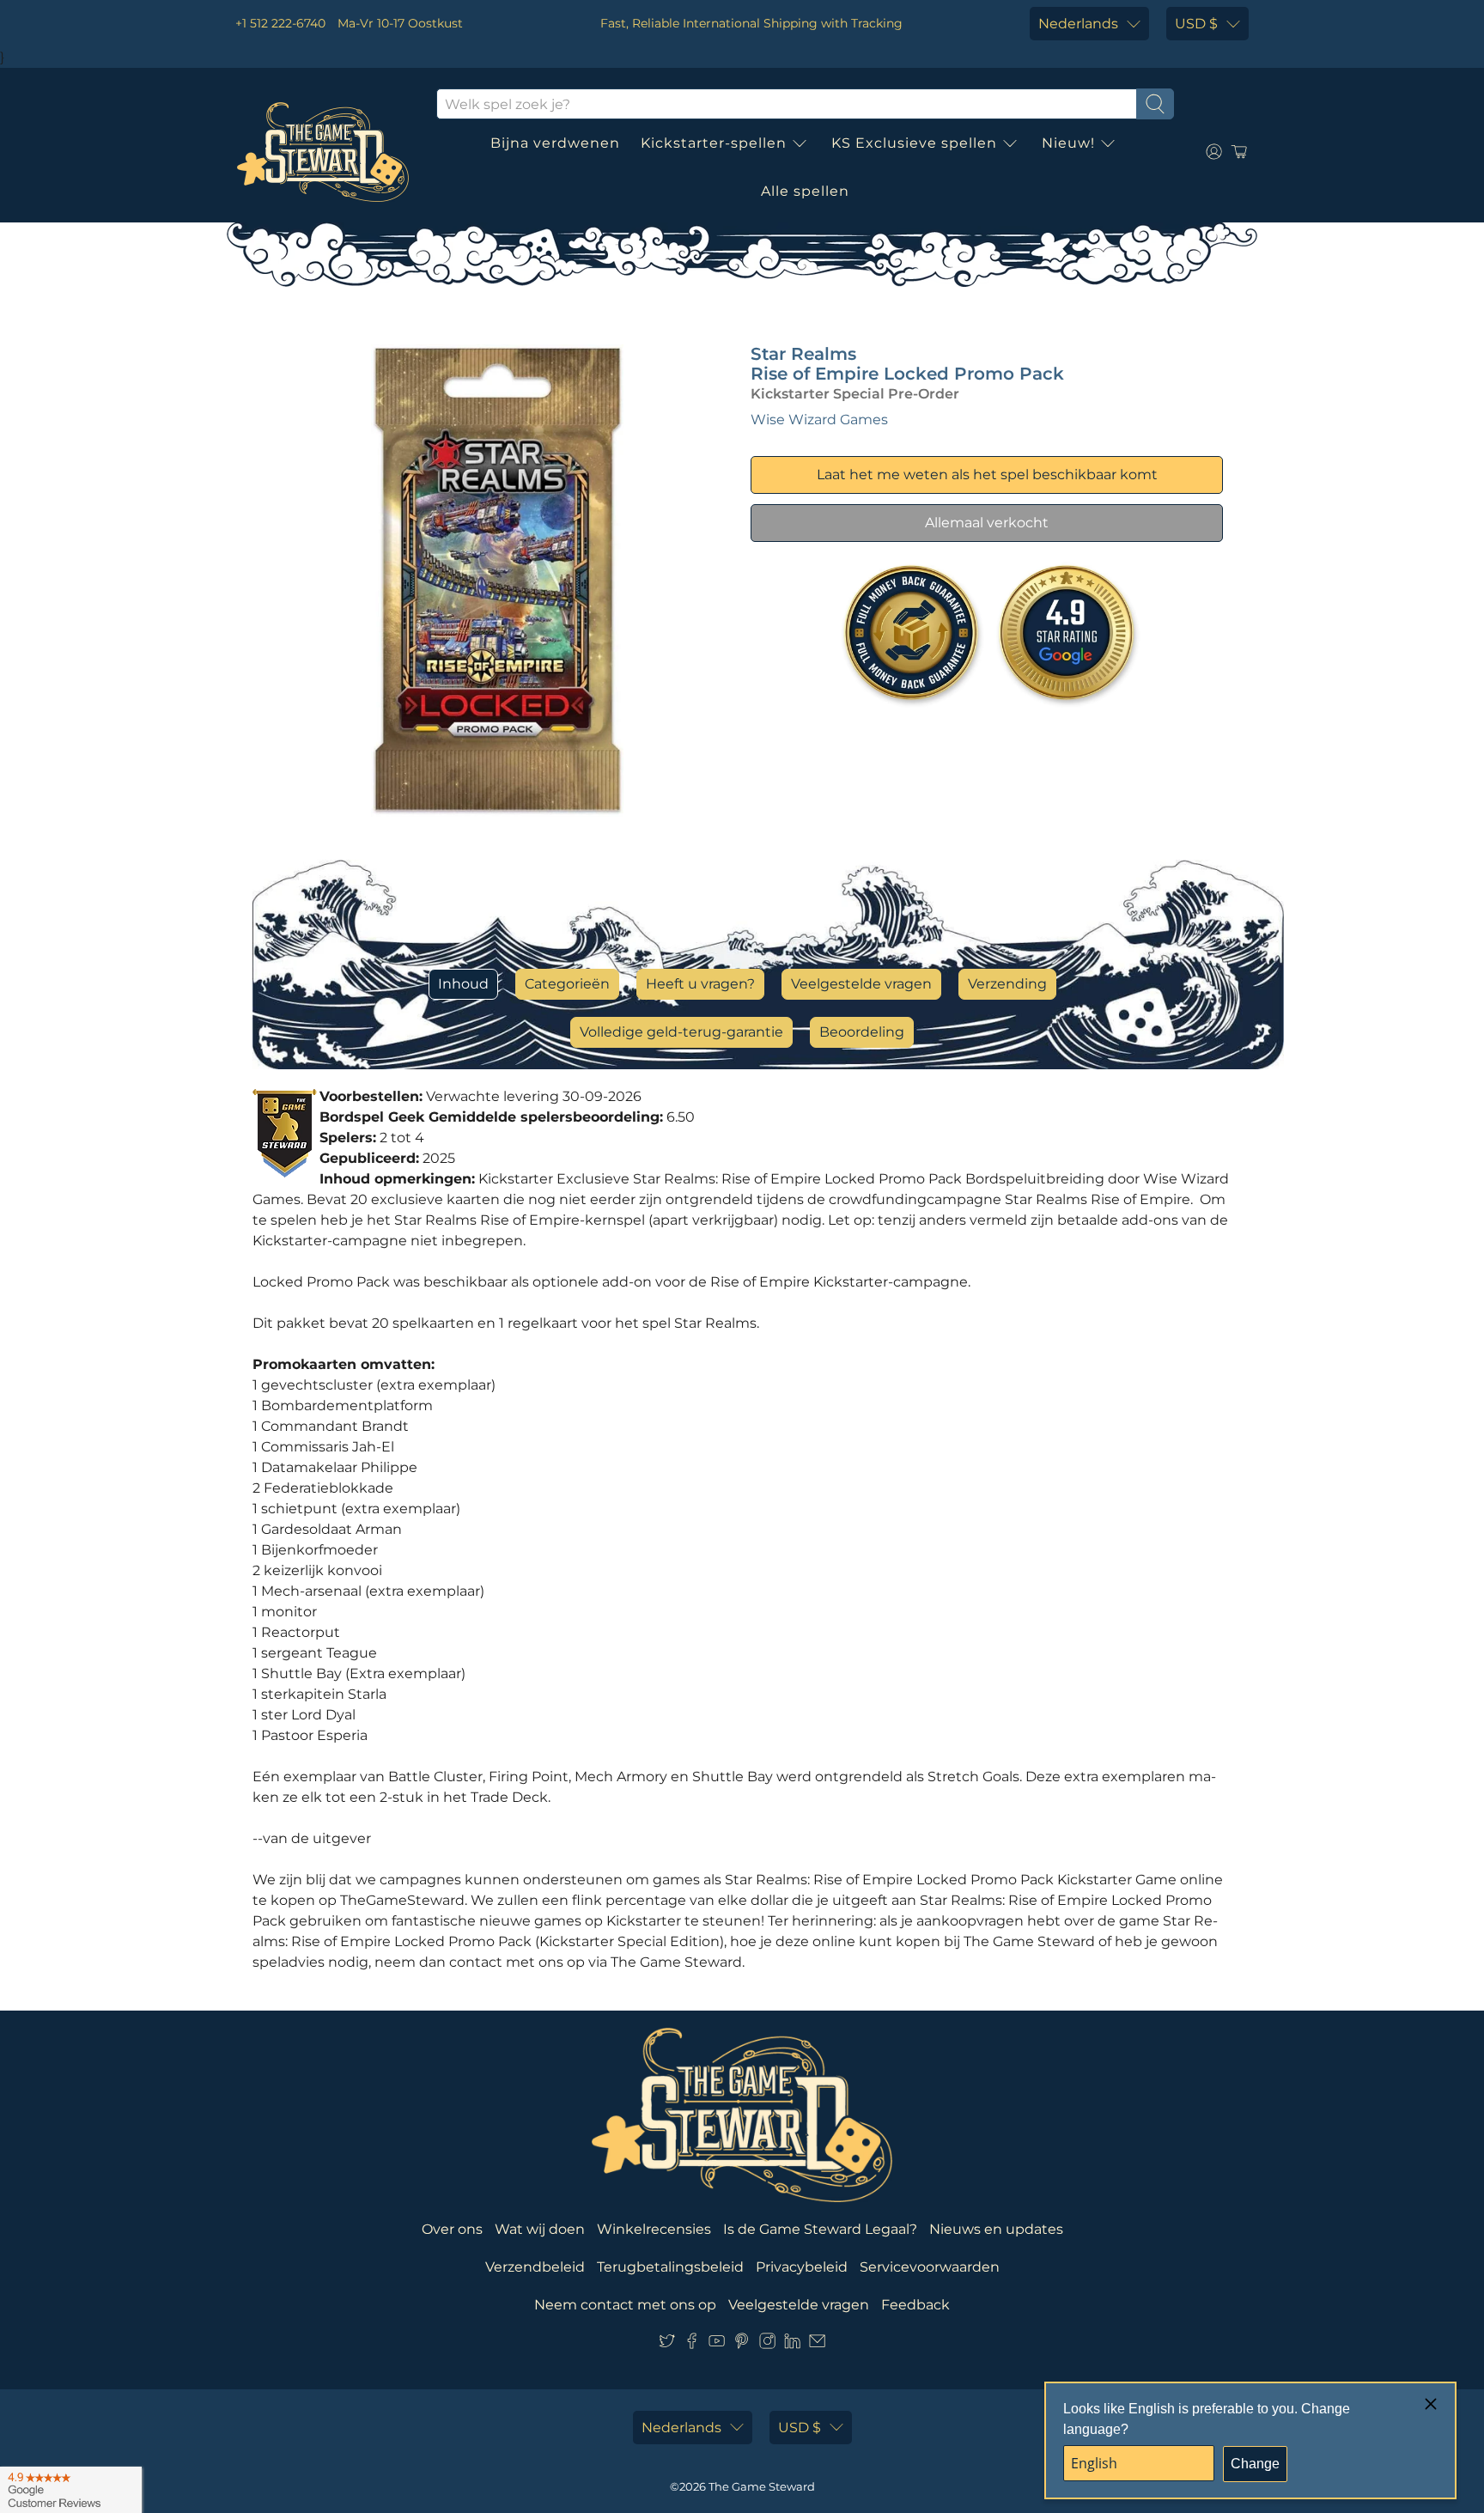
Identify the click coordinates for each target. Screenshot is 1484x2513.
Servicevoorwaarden (930, 2267)
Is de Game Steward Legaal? (820, 2229)
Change (1255, 2464)
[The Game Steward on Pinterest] (742, 2344)
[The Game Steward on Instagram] (767, 2344)
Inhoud (463, 984)
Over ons (452, 2229)
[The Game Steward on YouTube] (717, 2344)
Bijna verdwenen (555, 143)
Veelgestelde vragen (861, 984)
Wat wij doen (540, 2229)
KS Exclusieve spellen (914, 143)
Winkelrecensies (654, 2229)
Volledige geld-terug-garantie (681, 1032)
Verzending (1007, 984)
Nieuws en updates (996, 2229)
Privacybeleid (802, 2267)
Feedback (915, 2305)
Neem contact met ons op (625, 2305)
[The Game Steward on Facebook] (692, 2344)
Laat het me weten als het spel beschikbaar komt (987, 475)
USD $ (1196, 24)
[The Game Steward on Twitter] (667, 2344)
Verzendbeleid (535, 2267)
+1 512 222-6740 (280, 23)
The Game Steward (762, 2486)
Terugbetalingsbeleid (670, 2267)
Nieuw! (1068, 143)
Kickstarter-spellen (714, 143)
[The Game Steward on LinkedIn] (792, 2344)
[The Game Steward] (323, 152)
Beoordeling (862, 1032)
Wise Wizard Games (819, 420)
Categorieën (567, 984)
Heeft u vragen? (700, 984)
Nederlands (1078, 24)
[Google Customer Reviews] (71, 2490)
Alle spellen (805, 191)
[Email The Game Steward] (817, 2344)
